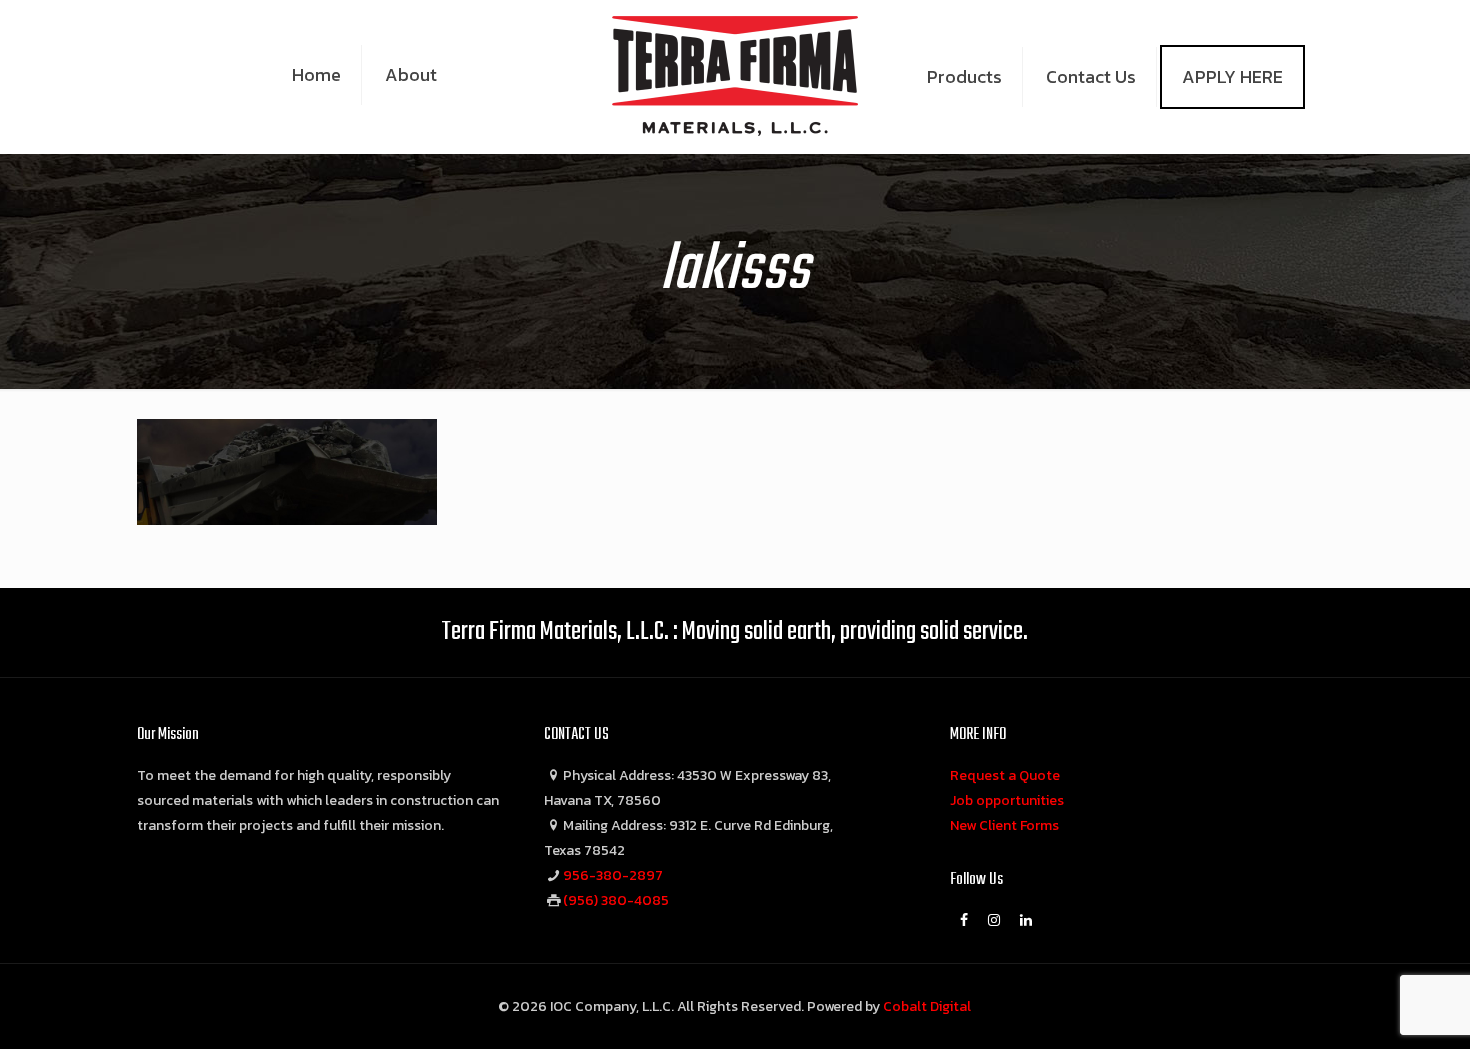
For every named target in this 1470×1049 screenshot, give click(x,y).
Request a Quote (1005, 775)
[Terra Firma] (735, 75)
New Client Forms (1004, 825)
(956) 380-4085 (616, 900)
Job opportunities (1007, 800)
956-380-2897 (613, 875)
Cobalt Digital (927, 1006)
